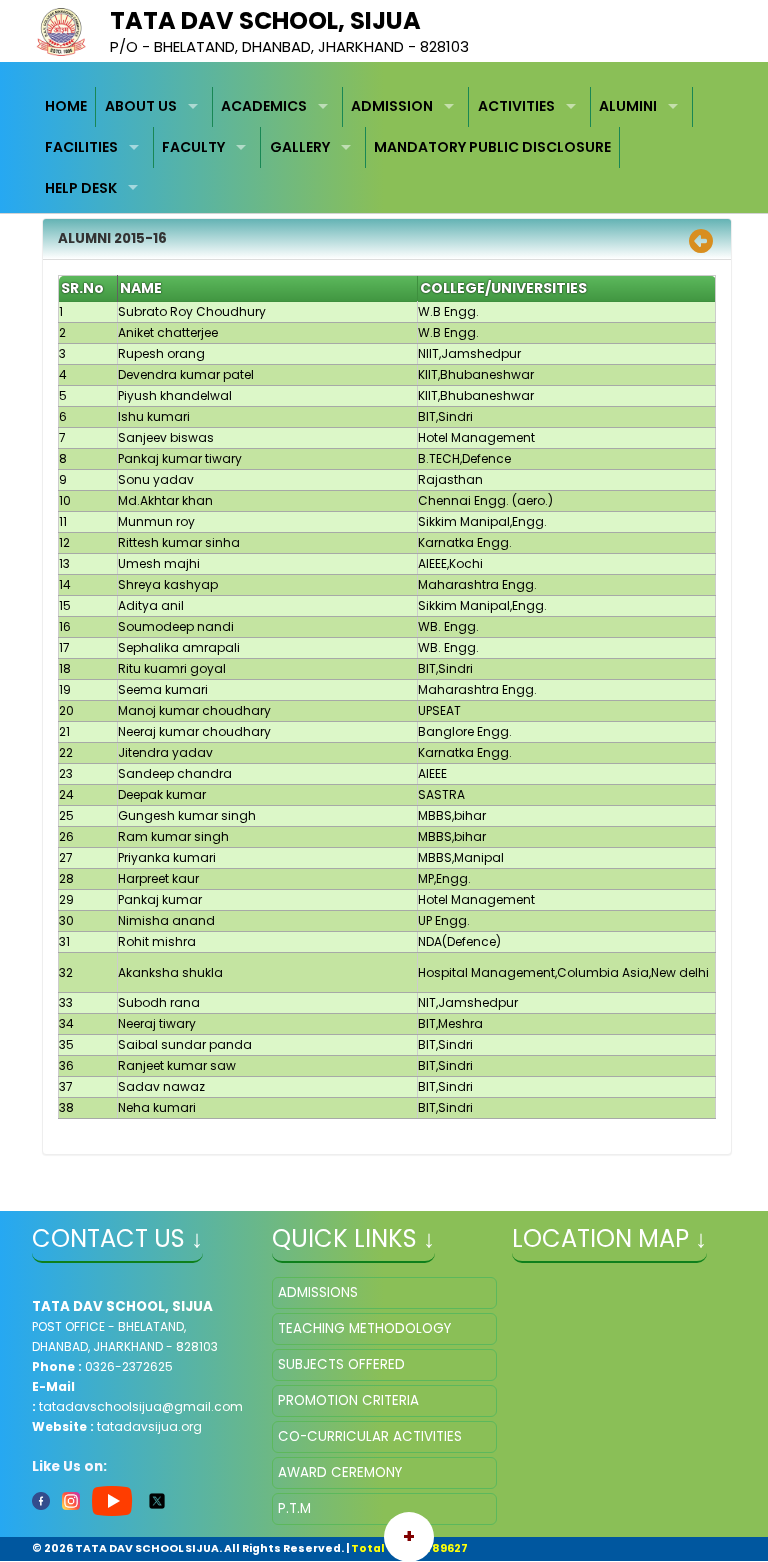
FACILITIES (81, 147)
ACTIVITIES (516, 106)
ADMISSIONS (318, 1292)
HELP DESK (81, 188)
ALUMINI (628, 106)
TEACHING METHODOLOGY (364, 1328)
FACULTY (193, 147)
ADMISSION (392, 106)
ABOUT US (141, 106)
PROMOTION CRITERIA (348, 1400)
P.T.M (294, 1508)
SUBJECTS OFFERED (341, 1364)
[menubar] (384, 148)
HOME (66, 106)
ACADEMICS (264, 106)
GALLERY (300, 147)
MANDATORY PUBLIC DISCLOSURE (492, 147)
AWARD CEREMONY (340, 1472)
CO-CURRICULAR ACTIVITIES (370, 1436)
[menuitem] (67, 107)
